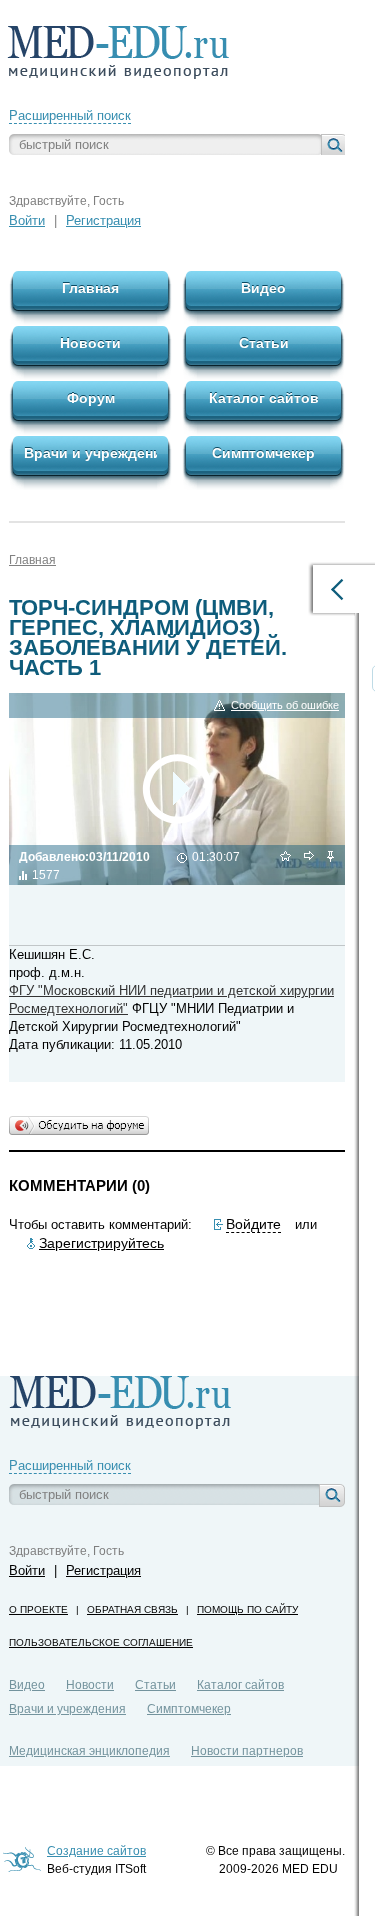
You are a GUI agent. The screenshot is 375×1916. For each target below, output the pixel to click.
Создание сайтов (96, 1851)
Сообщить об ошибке (285, 705)
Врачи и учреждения (67, 1709)
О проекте (38, 1609)
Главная (32, 560)
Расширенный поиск (70, 115)
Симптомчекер (189, 1709)
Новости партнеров (247, 1751)
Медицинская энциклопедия (89, 1751)
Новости (90, 1685)
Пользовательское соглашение (101, 1642)
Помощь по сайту (247, 1609)
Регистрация (103, 220)
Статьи (155, 1685)
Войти (27, 220)
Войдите (253, 1224)
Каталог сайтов (240, 1685)
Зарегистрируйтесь (101, 1243)
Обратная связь (132, 1609)
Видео (27, 1685)
